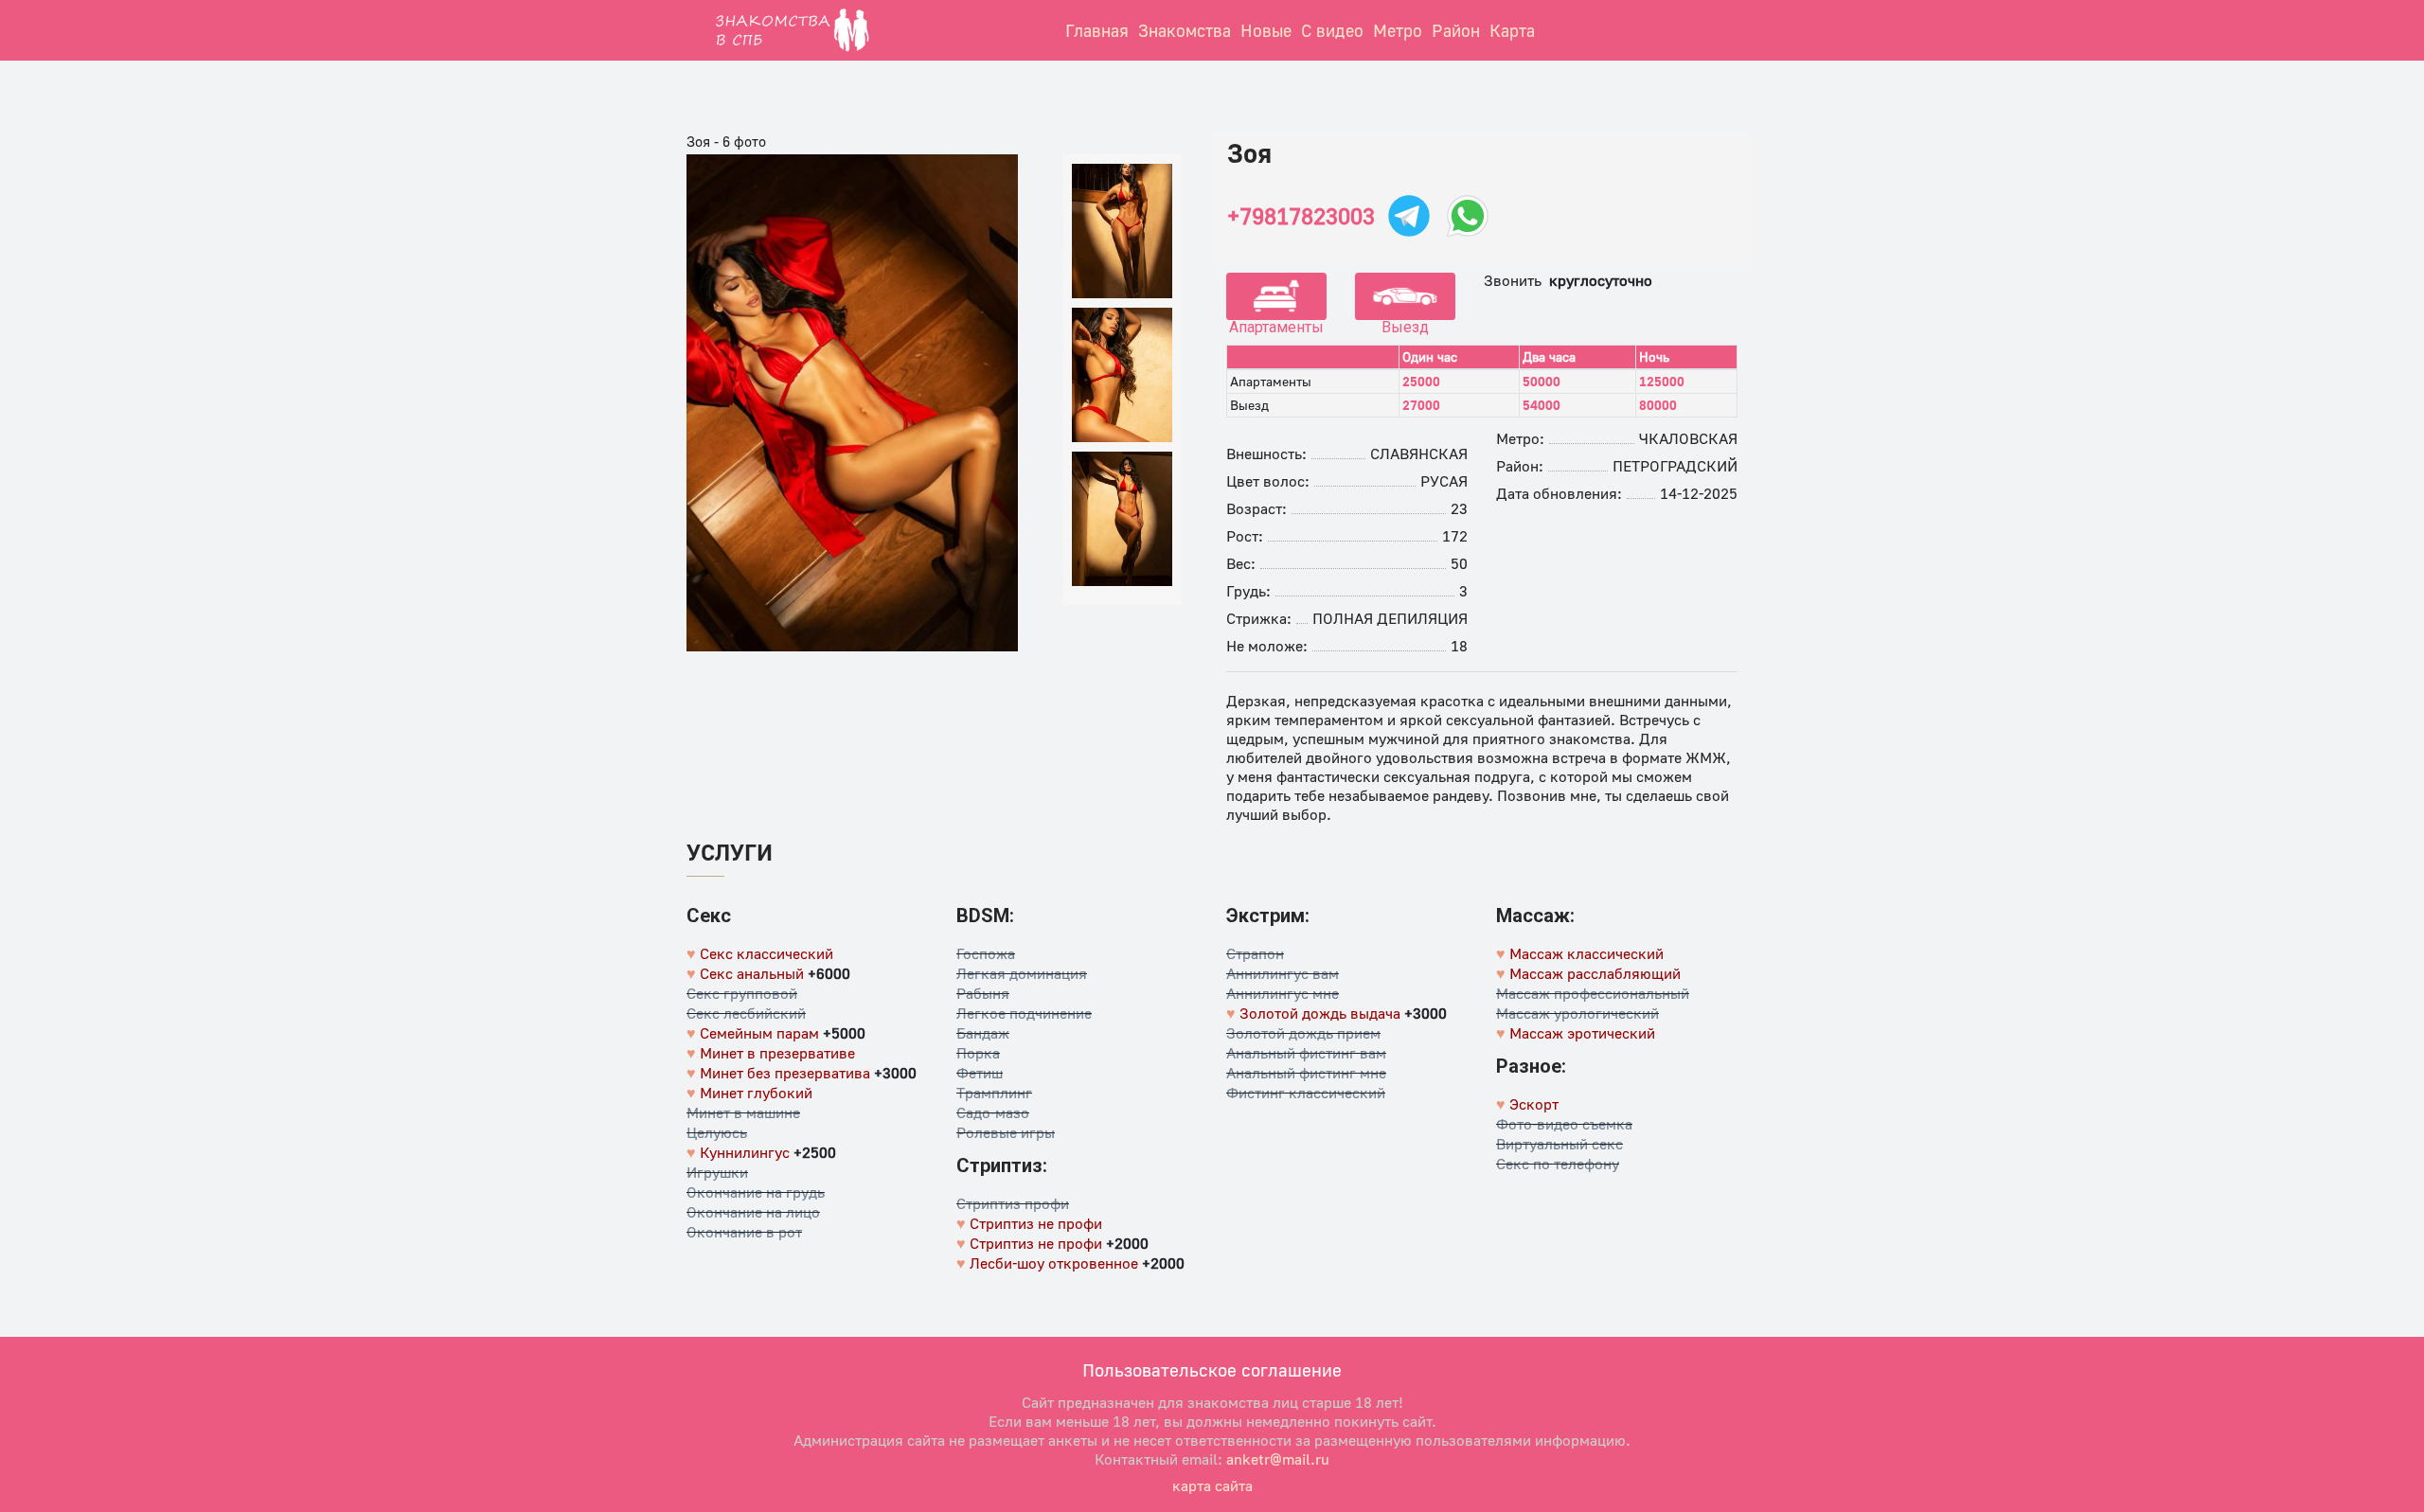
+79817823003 (1301, 216)
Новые (1266, 30)
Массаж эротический (1582, 1033)
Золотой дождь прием (1303, 1033)
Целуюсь (717, 1132)
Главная (1097, 30)
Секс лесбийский (746, 1013)
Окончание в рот (744, 1232)
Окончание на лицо (753, 1212)
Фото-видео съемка (1564, 1124)
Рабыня (983, 993)
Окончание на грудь (756, 1192)
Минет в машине (743, 1112)
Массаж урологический (1577, 1013)
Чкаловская (1688, 438)
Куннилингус (745, 1152)
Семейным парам (759, 1033)
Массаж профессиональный (1593, 993)
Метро (1398, 30)
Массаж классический (1586, 953)
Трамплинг (994, 1093)
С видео (1332, 30)
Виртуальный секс (1560, 1144)
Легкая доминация (1022, 973)
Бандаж (983, 1033)
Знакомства (1185, 30)
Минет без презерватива (785, 1073)
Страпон (1255, 953)
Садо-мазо (993, 1112)
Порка (978, 1053)
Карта (1512, 30)
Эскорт (1534, 1104)
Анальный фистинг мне (1306, 1073)
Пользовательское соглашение (1212, 1370)
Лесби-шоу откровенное (1054, 1263)
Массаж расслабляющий (1595, 973)
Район (1456, 30)
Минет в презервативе (777, 1053)
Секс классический (766, 953)
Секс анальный (752, 973)
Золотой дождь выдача (1320, 1013)
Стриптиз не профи (1036, 1223)
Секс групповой (742, 993)
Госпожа (986, 953)
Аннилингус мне (1283, 993)
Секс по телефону (1558, 1164)
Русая (1444, 481)
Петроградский (1675, 466)
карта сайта (1212, 1485)
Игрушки (717, 1172)
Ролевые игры (1006, 1132)
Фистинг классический (1306, 1093)
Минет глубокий (756, 1093)
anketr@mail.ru (1278, 1459)
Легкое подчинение (1024, 1013)
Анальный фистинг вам (1306, 1053)
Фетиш (980, 1073)
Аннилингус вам (1283, 973)
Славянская (1419, 454)
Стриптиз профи (1013, 1203)
